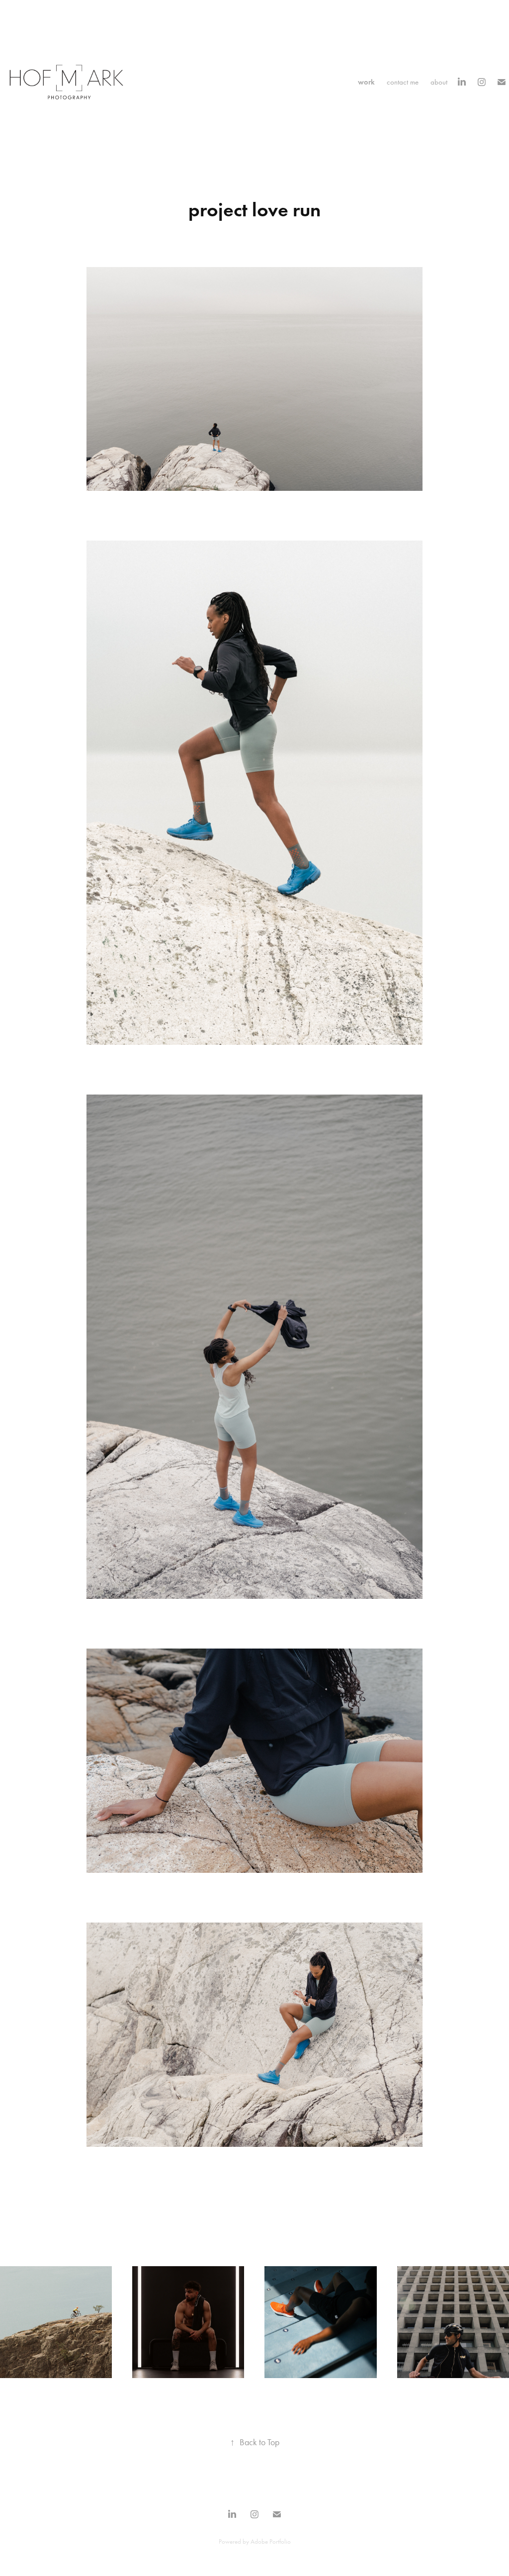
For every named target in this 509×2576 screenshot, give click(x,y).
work (366, 82)
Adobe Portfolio (271, 2541)
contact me (403, 82)
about (439, 82)
